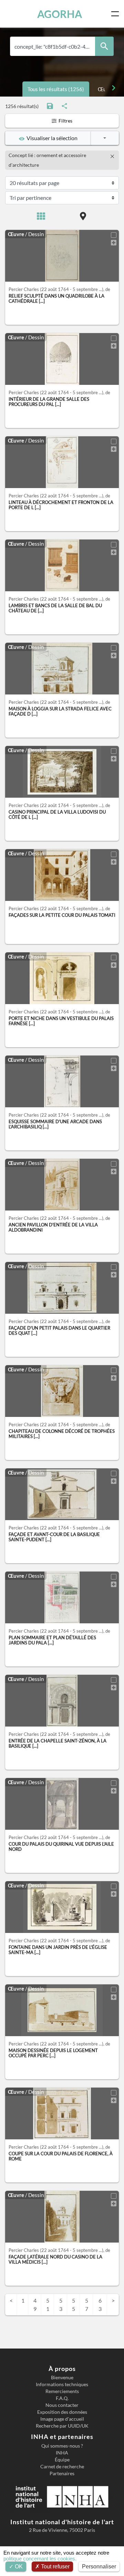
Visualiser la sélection (51, 138)
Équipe (62, 2460)
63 (100, 2305)
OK (18, 2567)
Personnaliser (99, 2567)
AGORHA (60, 14)
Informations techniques (62, 2384)
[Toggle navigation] (116, 14)
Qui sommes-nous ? (62, 2446)
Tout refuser (55, 2567)
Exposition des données (62, 2412)
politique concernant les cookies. (40, 2559)
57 (87, 2305)
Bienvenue (62, 2378)
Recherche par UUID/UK (62, 2426)
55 (74, 2305)
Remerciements (62, 2391)
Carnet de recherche (62, 2467)
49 (35, 2305)
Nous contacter (62, 2405)
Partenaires (62, 2473)
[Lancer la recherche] (104, 46)
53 (61, 2305)
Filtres (65, 121)
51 (48, 2305)
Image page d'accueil (62, 2419)
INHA (62, 2453)
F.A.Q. (62, 2398)
